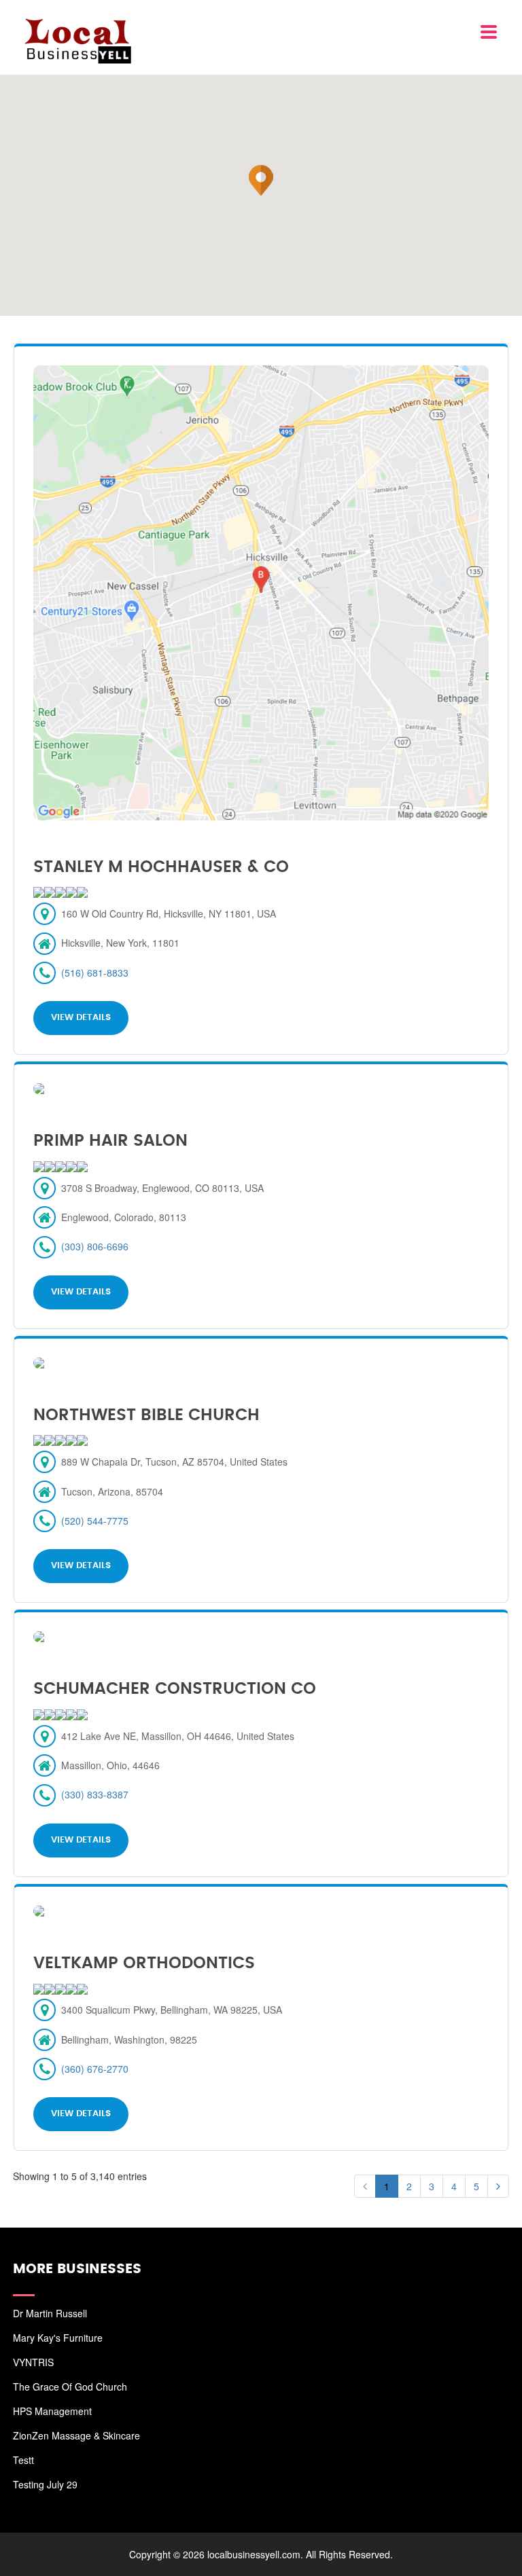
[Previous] (365, 2186)
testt (23, 2460)
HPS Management (52, 2411)
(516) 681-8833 (95, 973)
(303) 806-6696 (95, 1246)
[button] (261, 181)
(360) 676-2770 (95, 2069)
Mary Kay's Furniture (58, 2338)
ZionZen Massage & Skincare (76, 2435)
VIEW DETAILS (81, 1018)
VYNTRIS (33, 2362)
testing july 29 (45, 2484)
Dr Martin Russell (50, 2313)
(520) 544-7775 (95, 1521)
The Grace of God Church (70, 2387)
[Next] (498, 2186)
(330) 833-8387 (95, 1794)
